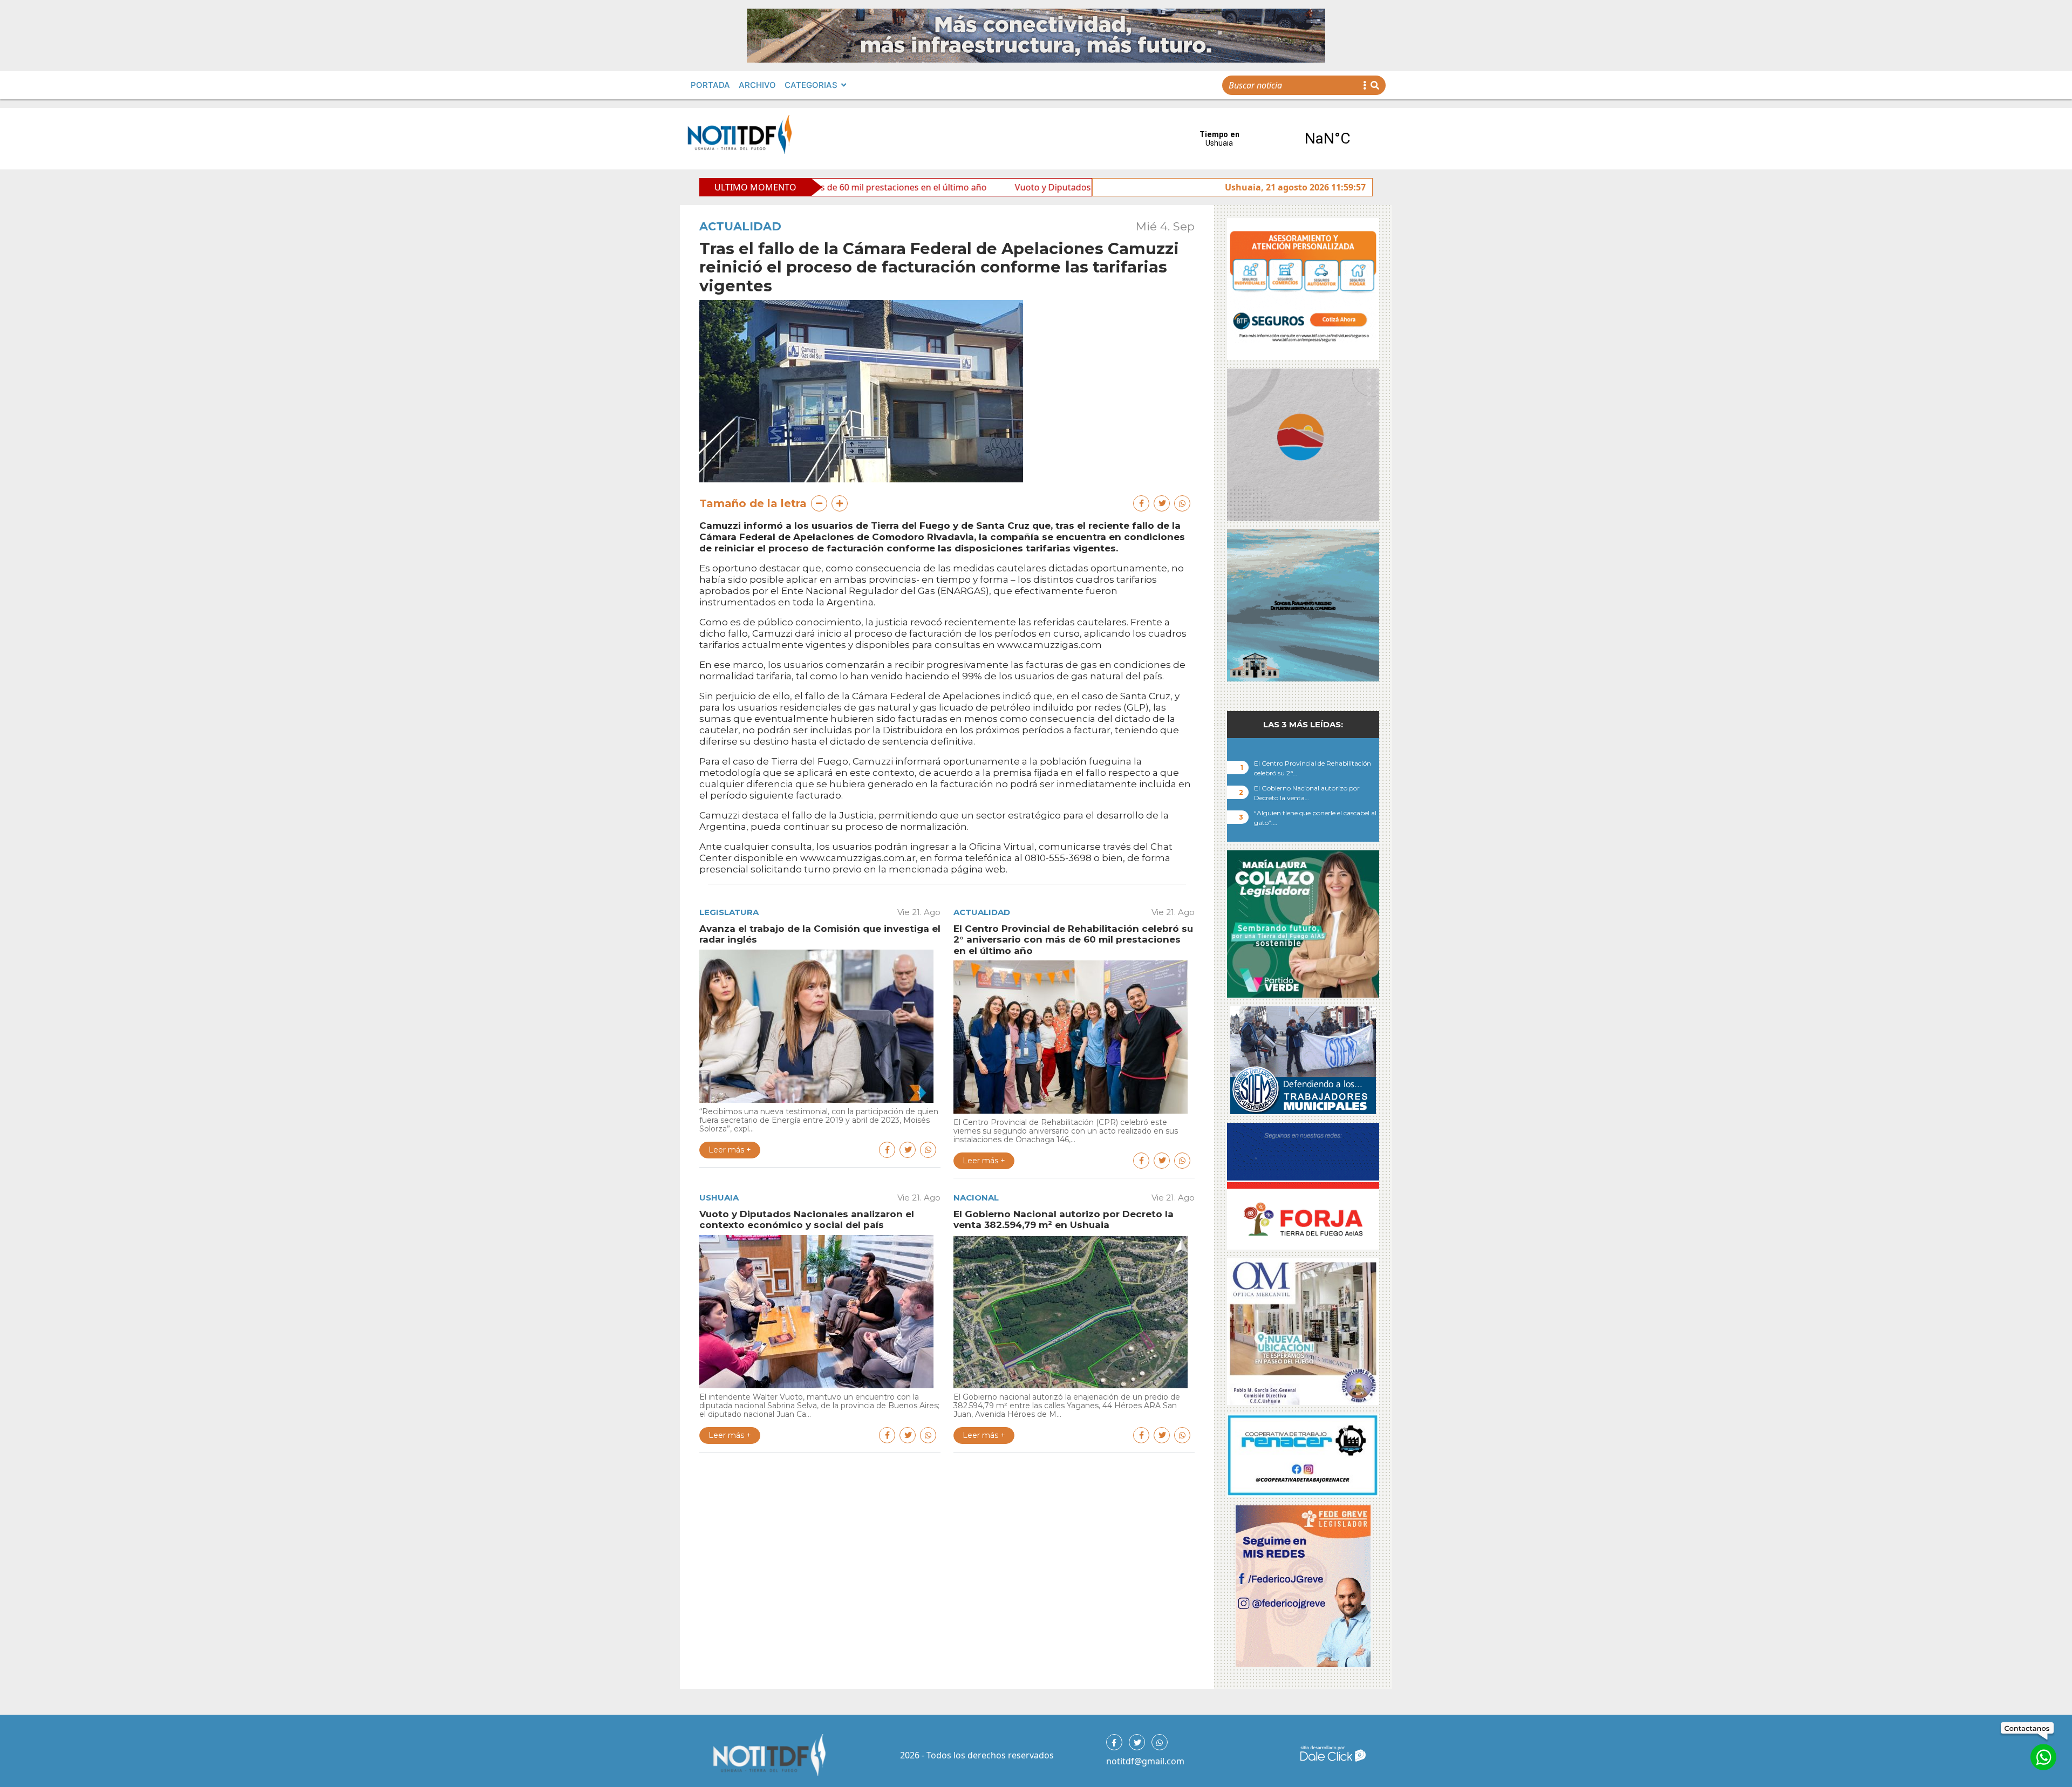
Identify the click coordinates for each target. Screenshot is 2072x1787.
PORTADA (710, 85)
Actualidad (740, 226)
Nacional (976, 1198)
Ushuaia (719, 1198)
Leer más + (730, 1150)
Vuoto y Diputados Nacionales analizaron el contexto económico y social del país (1025, 187)
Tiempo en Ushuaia (1273, 139)
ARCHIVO (757, 85)
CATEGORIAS (811, 85)
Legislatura (729, 912)
